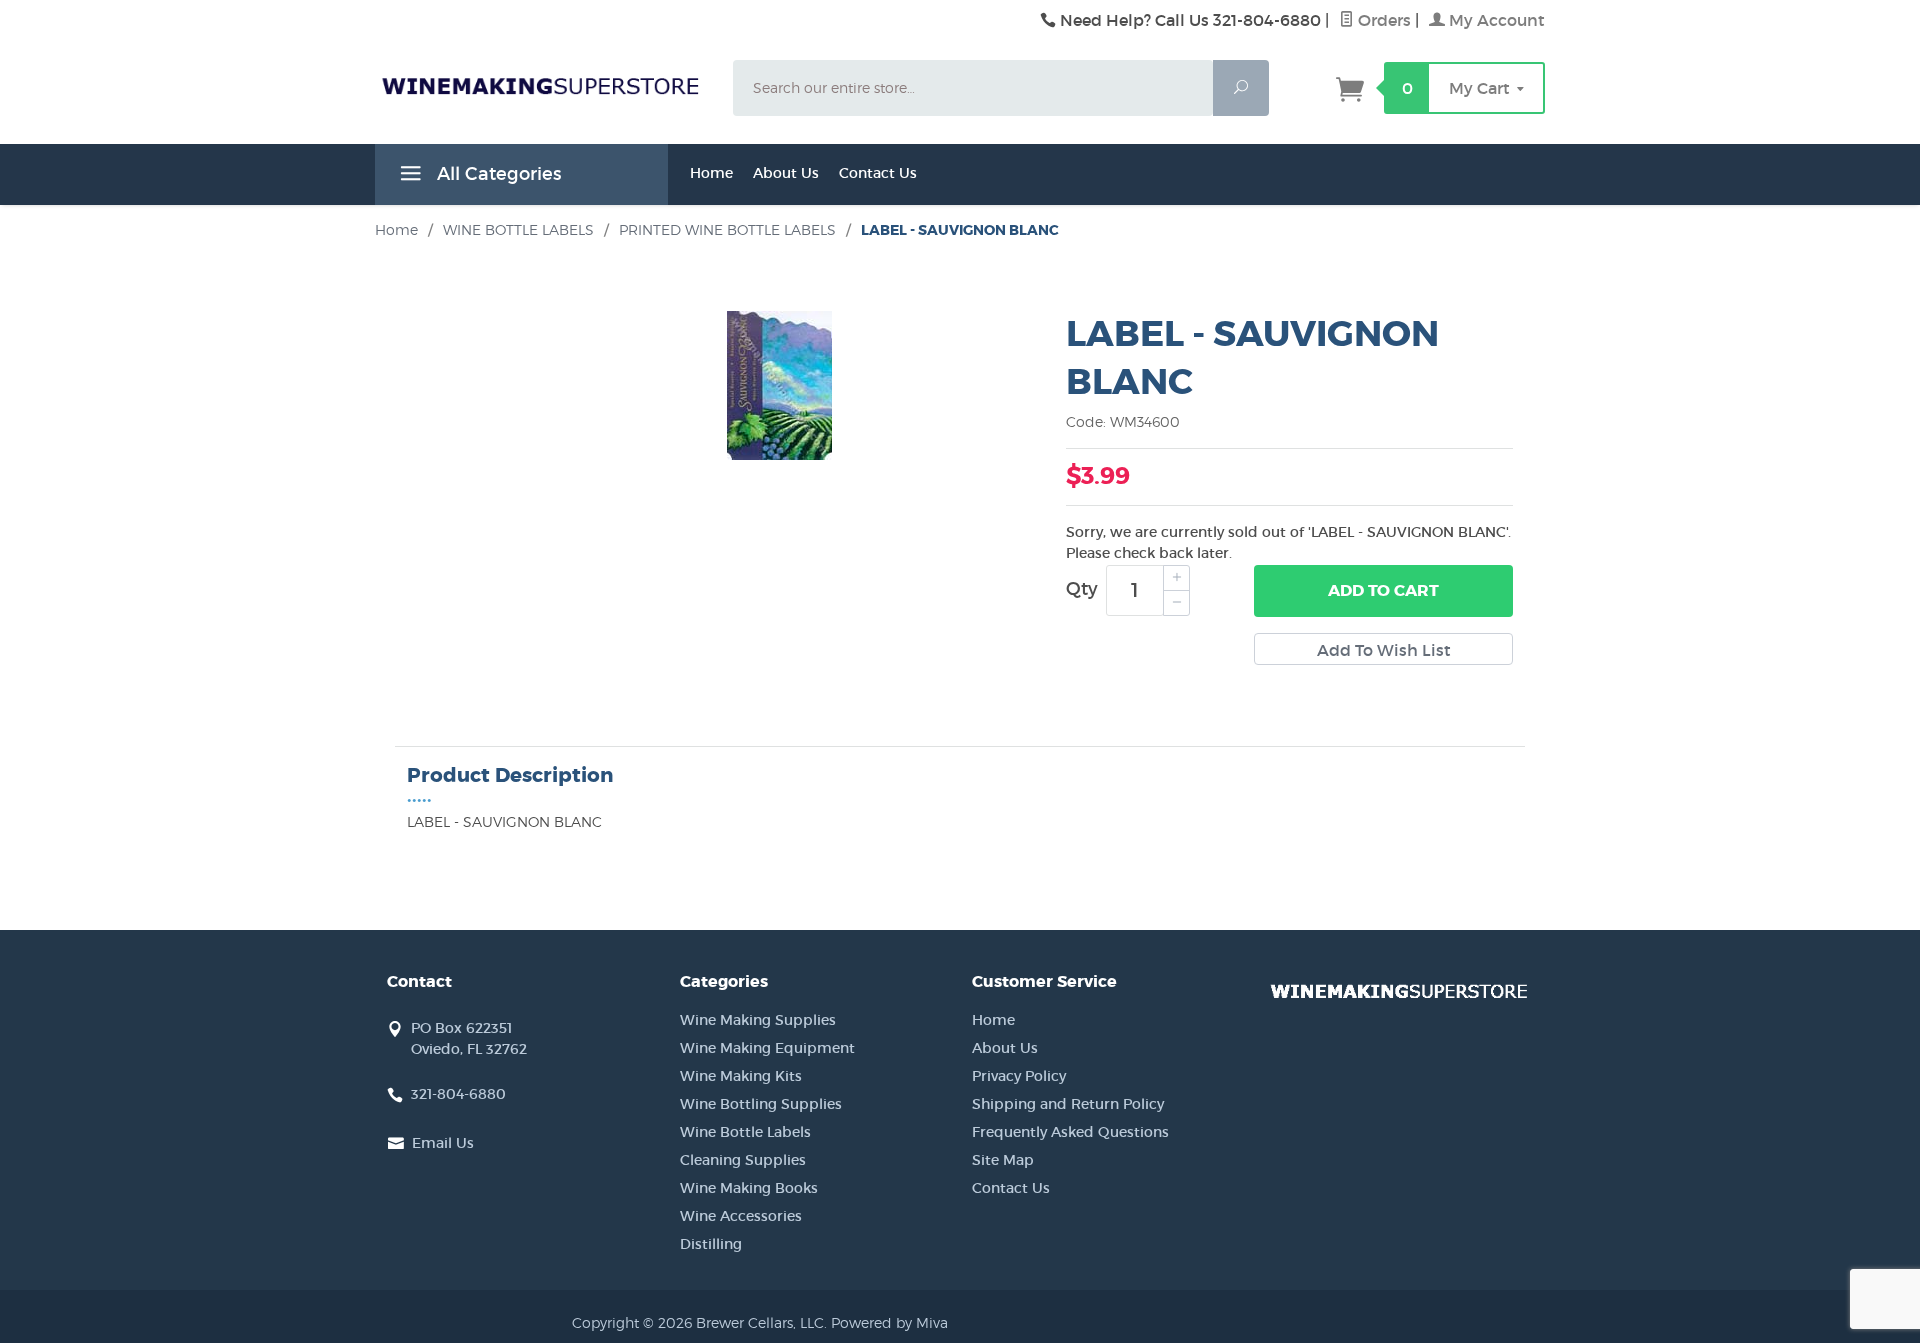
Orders (1382, 20)
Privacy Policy (1019, 1076)
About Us (786, 173)
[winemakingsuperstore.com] (542, 85)
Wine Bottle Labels (745, 1132)
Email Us (443, 1143)
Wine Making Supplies (758, 1020)
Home (711, 173)
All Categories (496, 174)
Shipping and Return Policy (1068, 1104)
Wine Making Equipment (767, 1048)
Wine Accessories (741, 1216)
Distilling (711, 1244)
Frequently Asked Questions (1070, 1132)
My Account (1495, 20)
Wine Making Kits (741, 1076)
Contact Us (878, 173)
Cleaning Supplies (743, 1160)
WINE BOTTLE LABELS (518, 229)
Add (1383, 590)
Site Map (1003, 1160)
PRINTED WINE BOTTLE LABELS (727, 229)
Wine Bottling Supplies (761, 1104)
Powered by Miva (889, 1322)
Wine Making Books (749, 1188)
